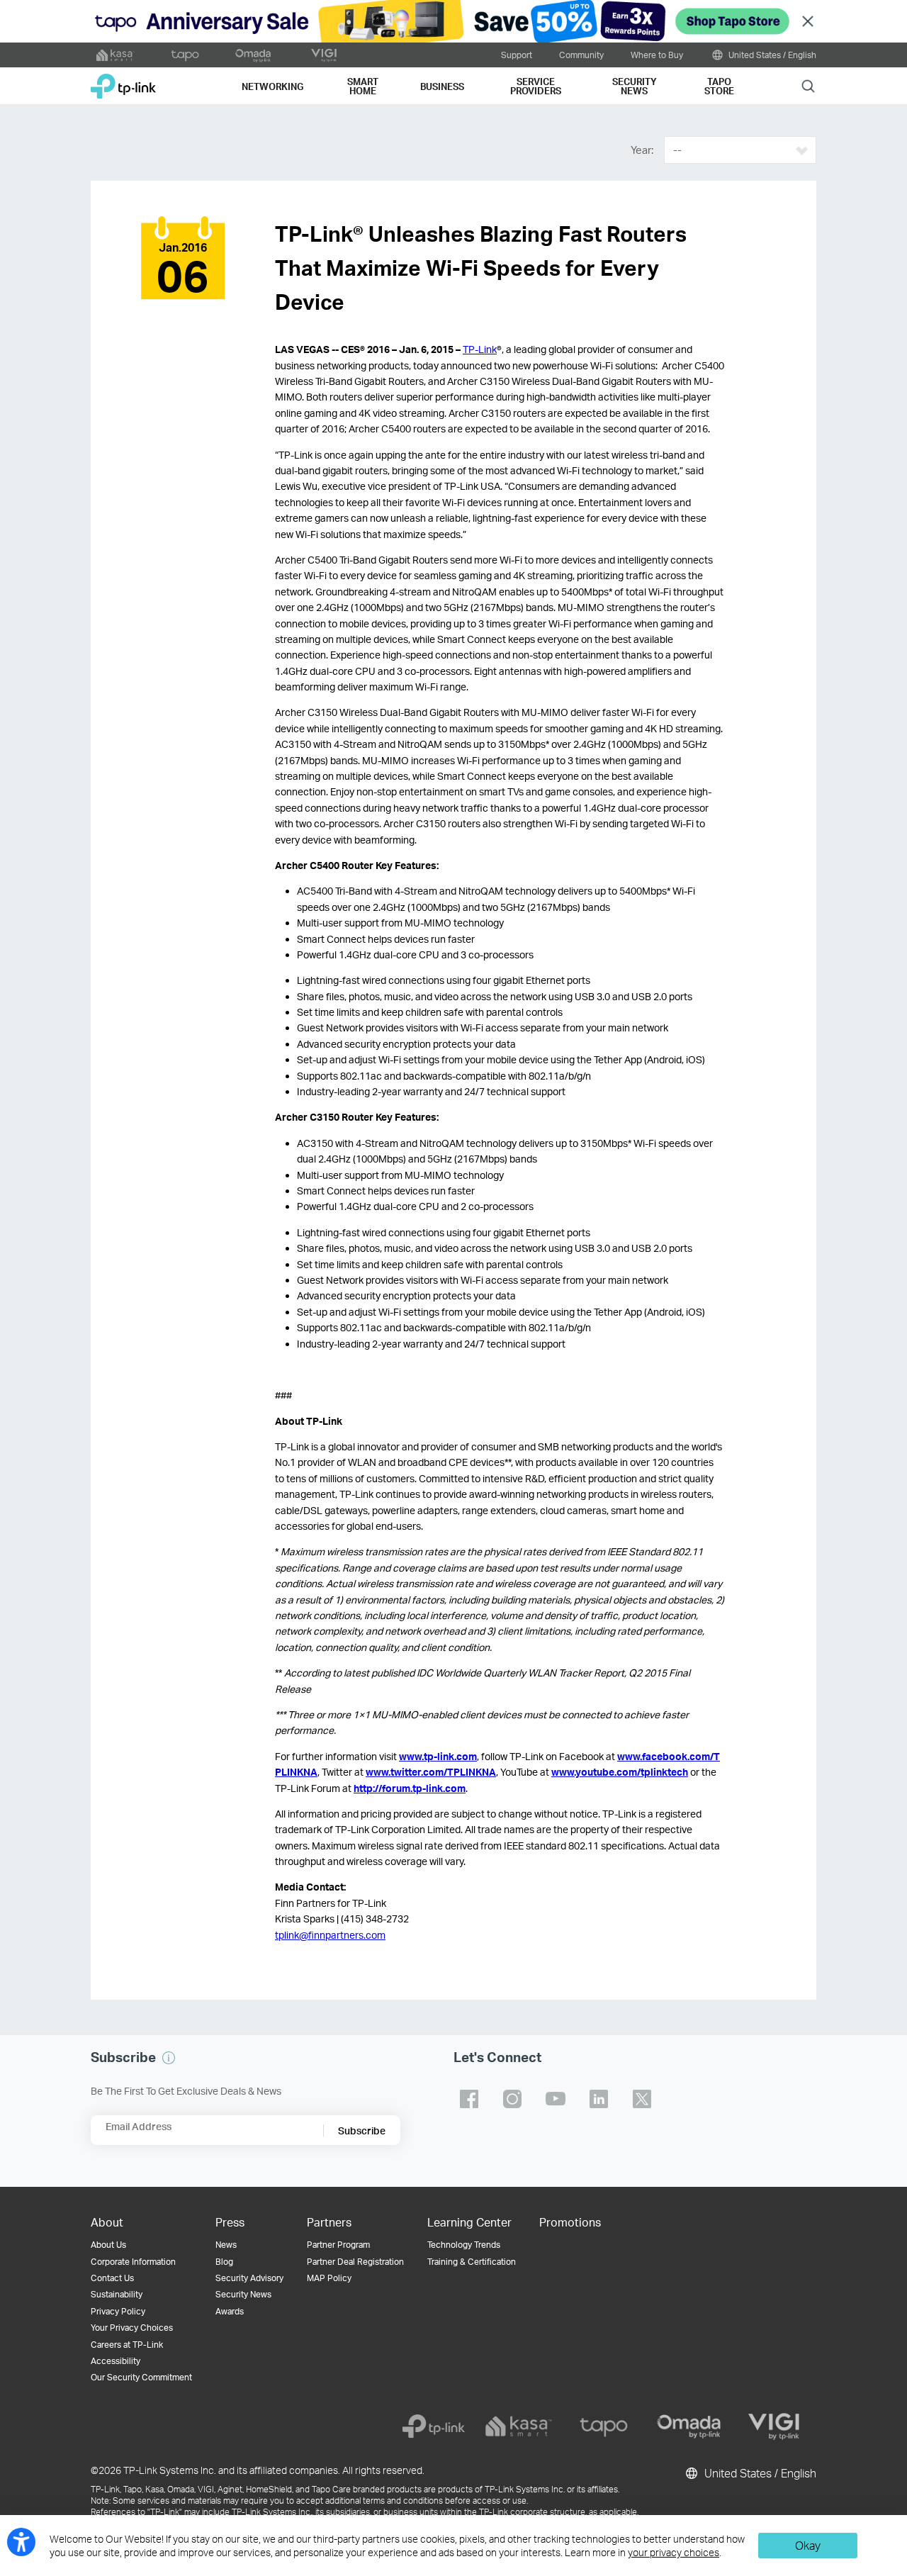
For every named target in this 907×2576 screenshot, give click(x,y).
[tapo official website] (185, 55)
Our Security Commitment (141, 2377)
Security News (243, 2294)
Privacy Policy (118, 2311)
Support (517, 55)
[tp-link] (434, 2426)
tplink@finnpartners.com (330, 1935)
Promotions (570, 2222)
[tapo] (604, 2426)
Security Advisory (249, 2278)
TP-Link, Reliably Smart (123, 81)
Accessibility (116, 2361)
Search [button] (808, 85)
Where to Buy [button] (657, 55)
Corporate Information (133, 2262)
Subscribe (362, 2130)
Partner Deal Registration (355, 2262)
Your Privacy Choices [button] (132, 2328)
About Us (108, 2245)
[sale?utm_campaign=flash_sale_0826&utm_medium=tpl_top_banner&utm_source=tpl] (453, 21)
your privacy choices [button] (674, 2552)
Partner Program (338, 2245)
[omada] (689, 2426)
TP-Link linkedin (599, 2099)
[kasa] (519, 2426)
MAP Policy (329, 2278)
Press (230, 2222)
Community (581, 55)
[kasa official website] (116, 55)
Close (808, 22)
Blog (224, 2262)
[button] (169, 2058)
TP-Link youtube (556, 2099)
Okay (808, 2545)
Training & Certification (472, 2262)
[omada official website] (254, 55)
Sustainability (117, 2294)
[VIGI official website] (324, 55)
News (226, 2245)
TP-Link (480, 349)
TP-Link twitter (642, 2099)
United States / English (771, 55)
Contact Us (112, 2278)
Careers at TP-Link (127, 2345)
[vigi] (774, 2426)
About (107, 2222)
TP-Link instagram (512, 2099)
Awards (230, 2311)
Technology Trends (464, 2245)
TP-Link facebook (469, 2099)
